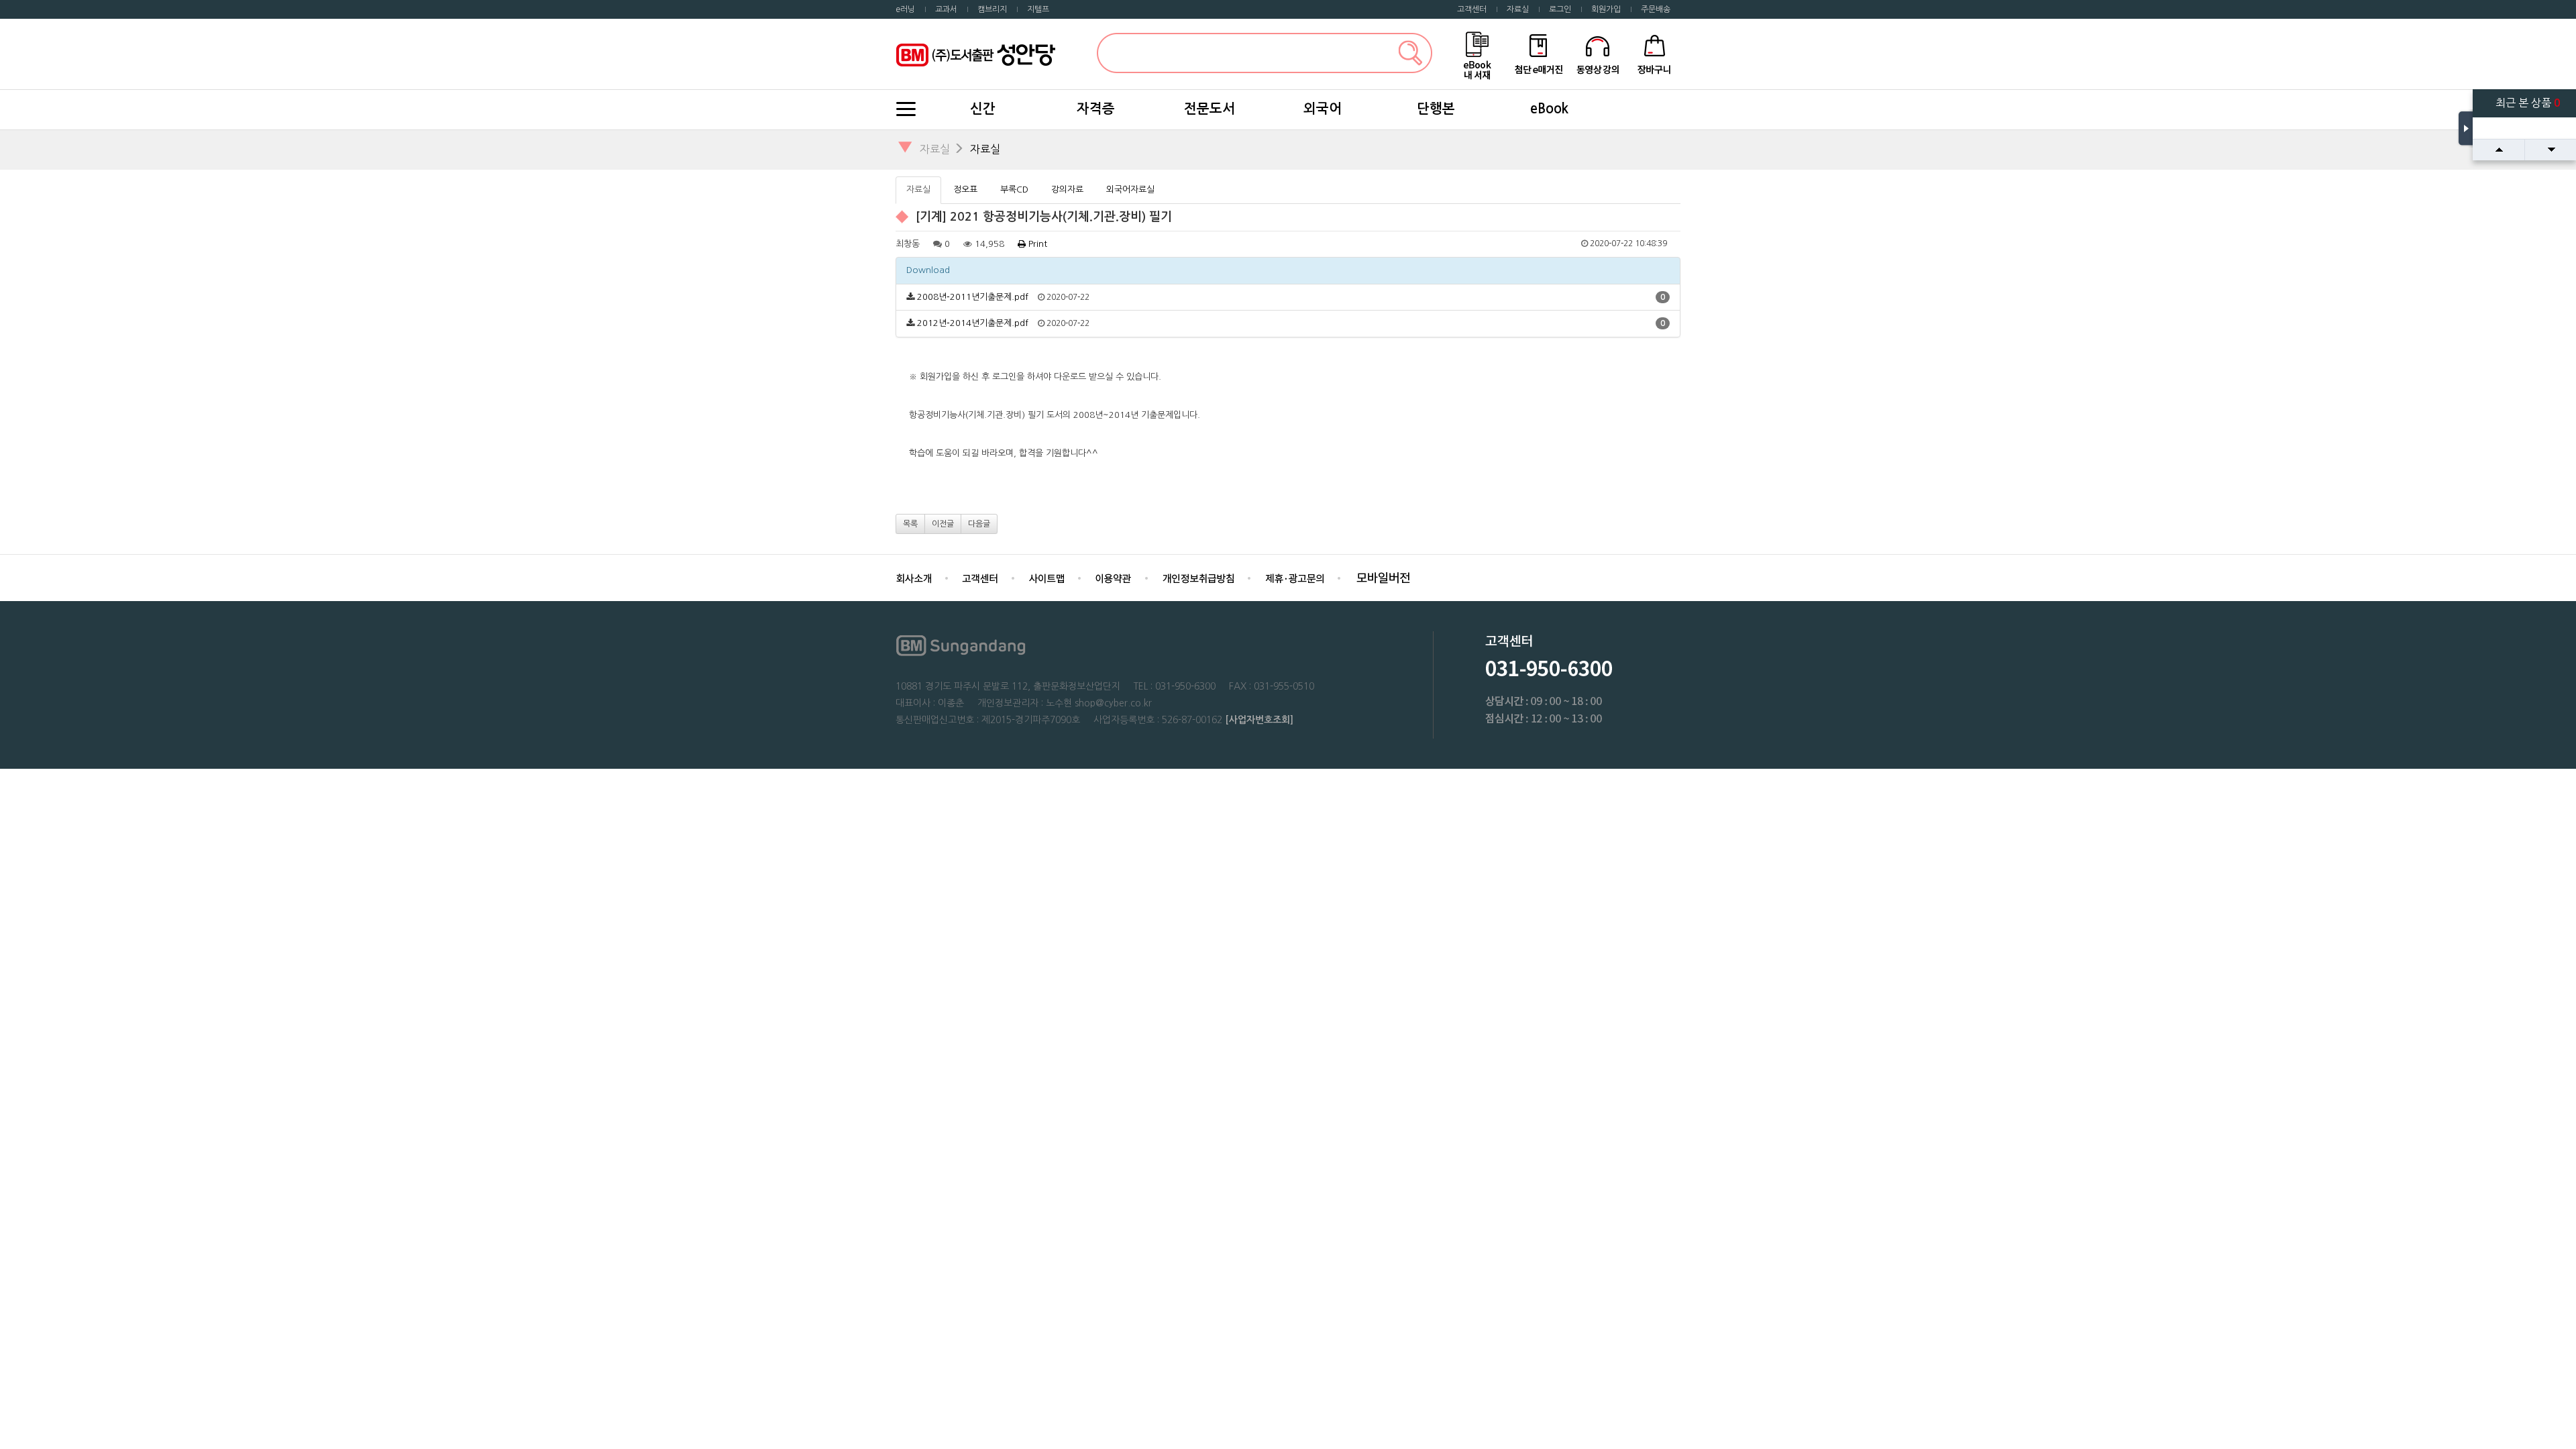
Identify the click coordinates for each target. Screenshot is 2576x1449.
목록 (910, 524)
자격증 (1096, 109)
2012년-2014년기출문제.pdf (973, 323)
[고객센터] (980, 577)
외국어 (1323, 109)
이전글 (943, 524)
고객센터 (1472, 9)
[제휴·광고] (1294, 577)
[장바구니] (1655, 53)
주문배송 (1656, 9)
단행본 (1436, 109)
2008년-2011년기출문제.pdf (973, 297)
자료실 (1518, 9)
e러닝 (905, 9)
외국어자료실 (1130, 190)
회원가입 (1606, 9)
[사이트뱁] (1046, 577)
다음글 (979, 524)
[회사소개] (914, 577)
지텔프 (1038, 9)
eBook (1549, 109)
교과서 (946, 9)
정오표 (965, 190)
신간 (983, 109)
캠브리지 (992, 9)
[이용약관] (1113, 577)
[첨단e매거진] (1538, 53)
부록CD (1014, 190)
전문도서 (1210, 109)
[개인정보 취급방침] (1198, 577)
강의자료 (1067, 190)
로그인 (1560, 9)
